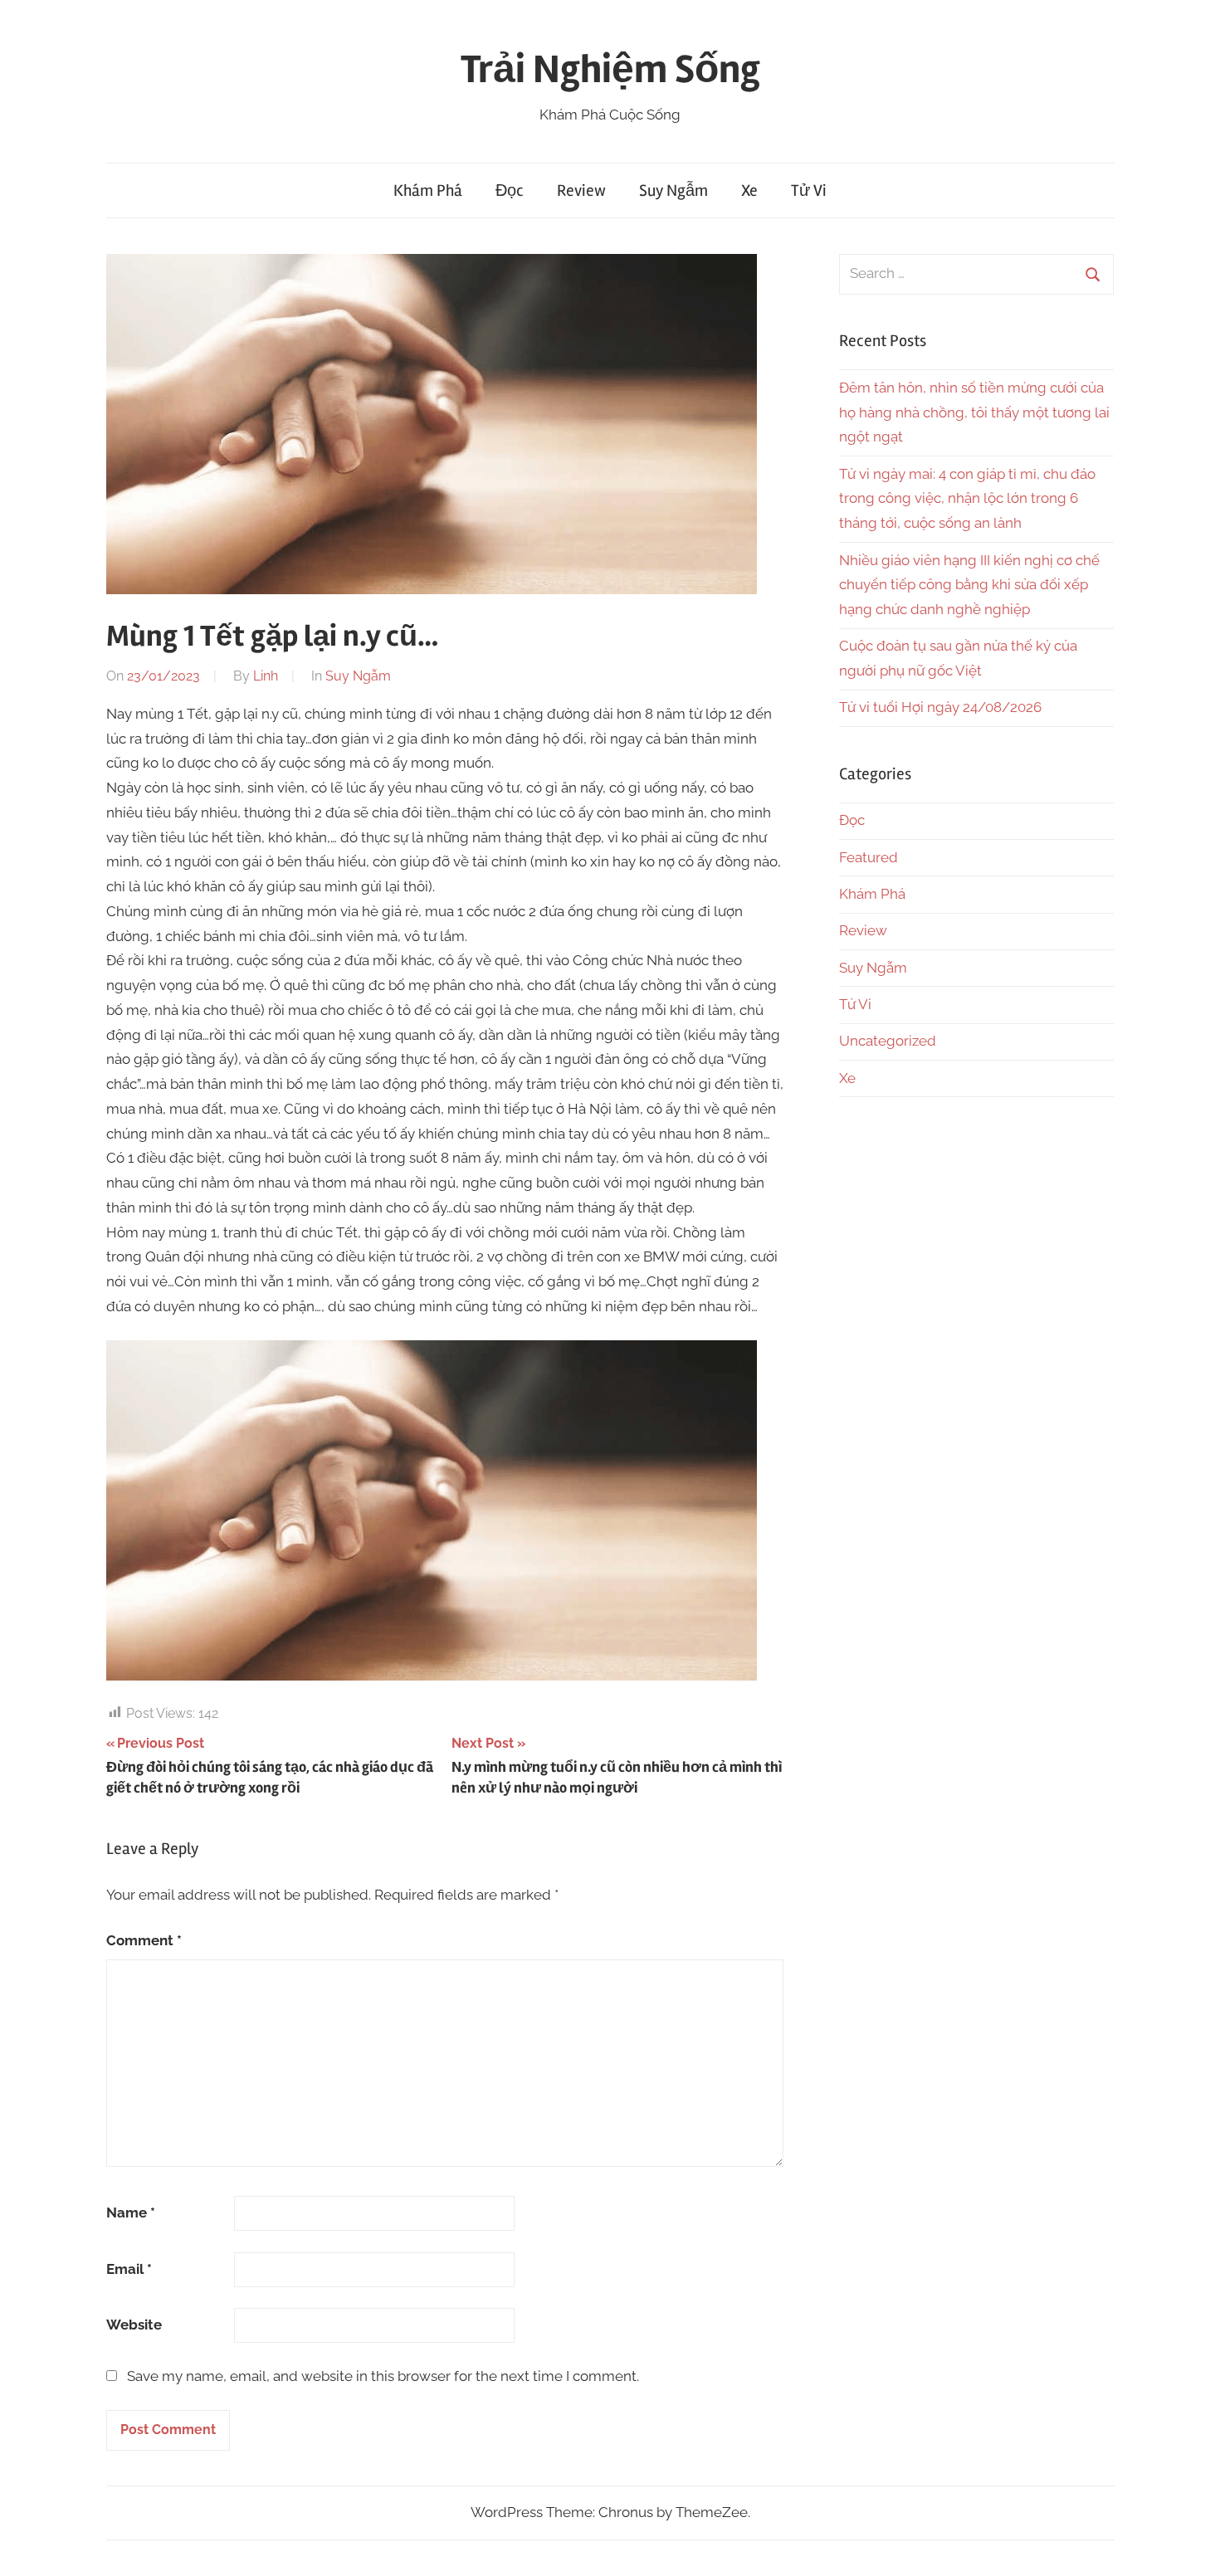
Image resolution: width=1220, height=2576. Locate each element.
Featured (869, 857)
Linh (266, 676)
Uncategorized (888, 1041)
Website (134, 2325)
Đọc (510, 190)
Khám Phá (428, 190)
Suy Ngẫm (673, 190)
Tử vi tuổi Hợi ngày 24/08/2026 (940, 707)
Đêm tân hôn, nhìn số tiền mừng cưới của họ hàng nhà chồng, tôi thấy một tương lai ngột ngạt (974, 412)
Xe (749, 190)
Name (131, 2213)
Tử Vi (809, 190)
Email (129, 2269)
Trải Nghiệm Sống (610, 69)
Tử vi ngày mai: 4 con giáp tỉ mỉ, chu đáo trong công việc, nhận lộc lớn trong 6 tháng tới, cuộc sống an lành (967, 499)
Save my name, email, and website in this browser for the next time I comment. (383, 2376)
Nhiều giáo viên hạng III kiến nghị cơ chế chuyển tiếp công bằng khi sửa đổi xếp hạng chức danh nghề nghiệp (969, 585)
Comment (144, 1940)
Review (581, 190)
